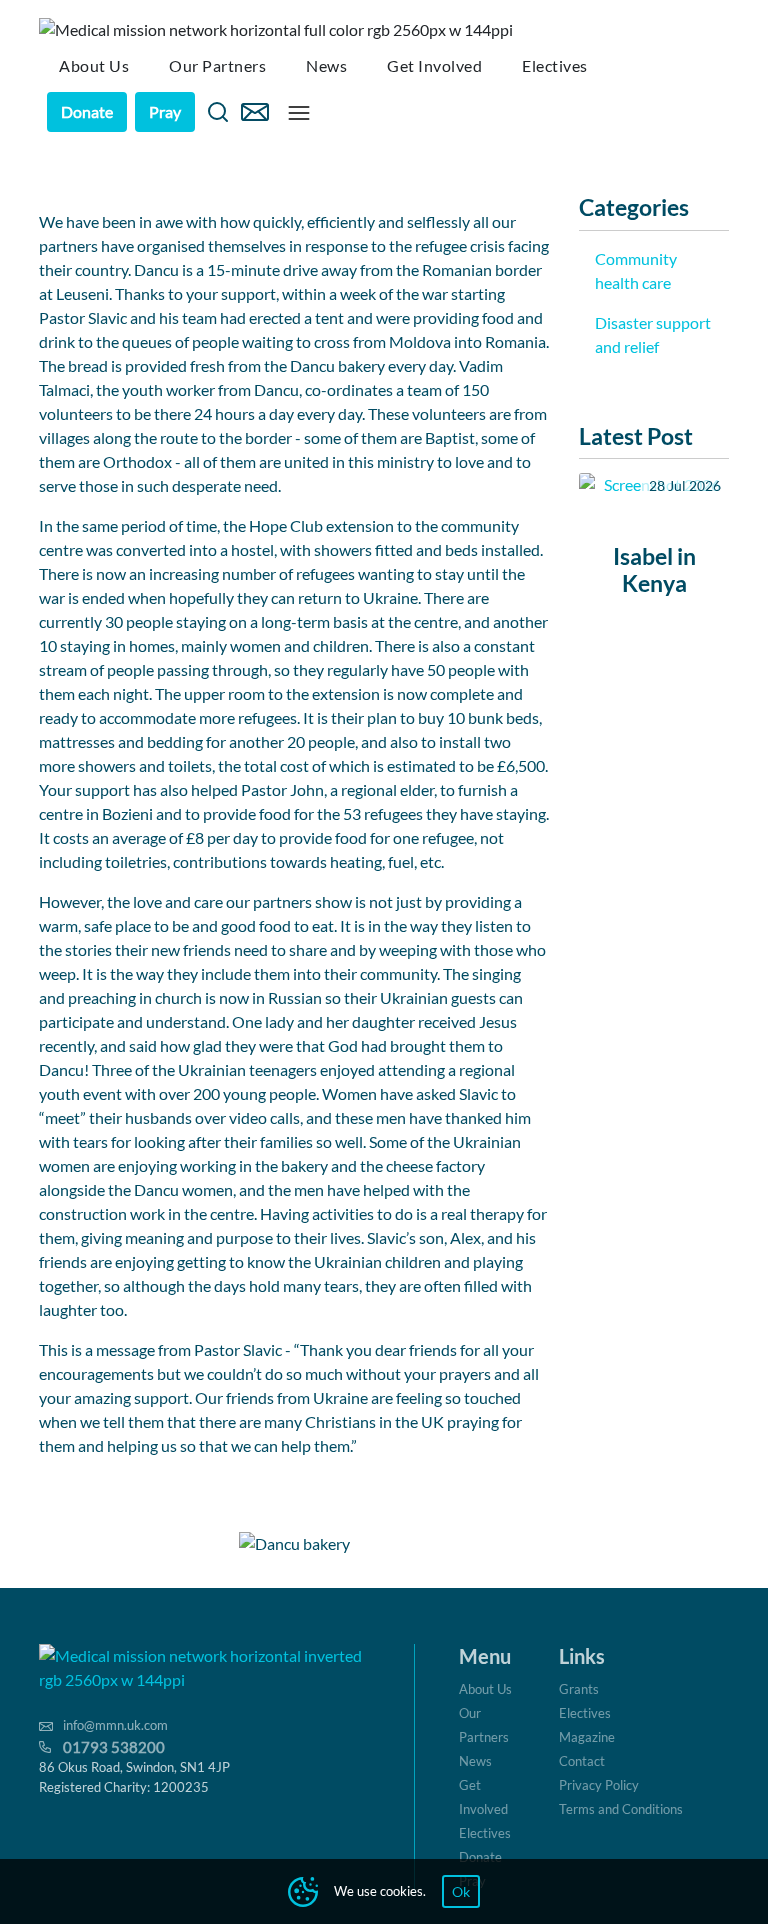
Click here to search (218, 112)
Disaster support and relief (653, 334)
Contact (582, 1761)
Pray (165, 111)
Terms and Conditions (621, 1809)
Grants (579, 1689)
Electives (485, 1833)
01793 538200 (114, 1747)
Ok (461, 1891)
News (475, 1761)
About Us (485, 1689)
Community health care (636, 270)
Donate (87, 111)
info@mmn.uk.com (115, 1725)
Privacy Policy (599, 1785)
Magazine (587, 1737)
